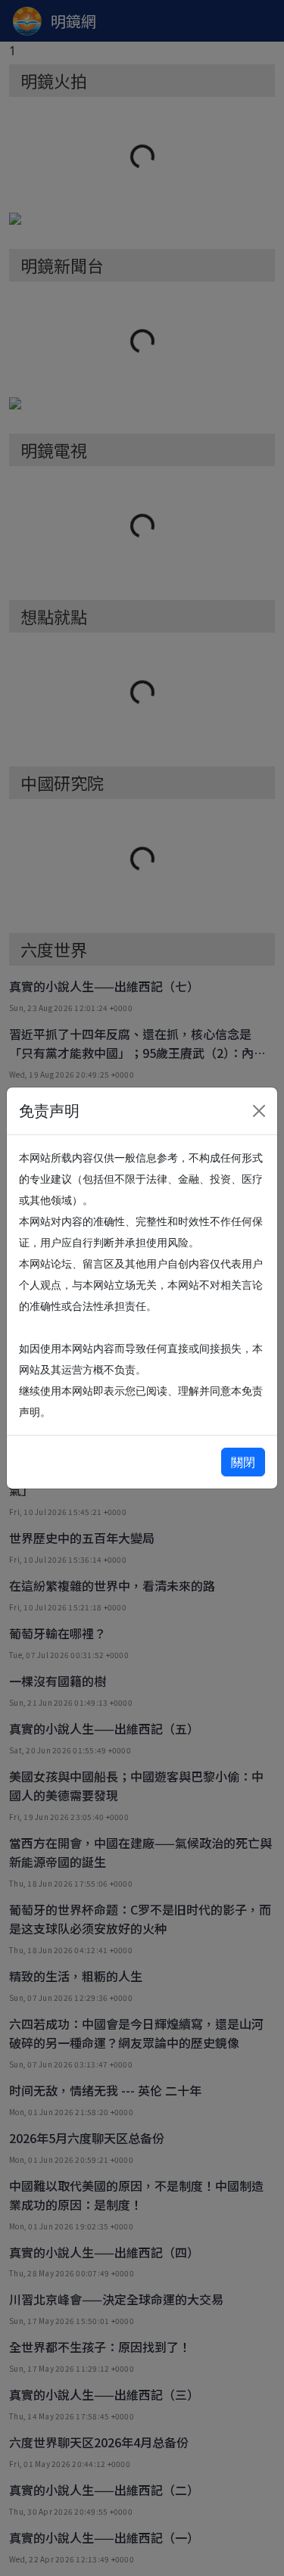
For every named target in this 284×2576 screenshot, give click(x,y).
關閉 (243, 1462)
